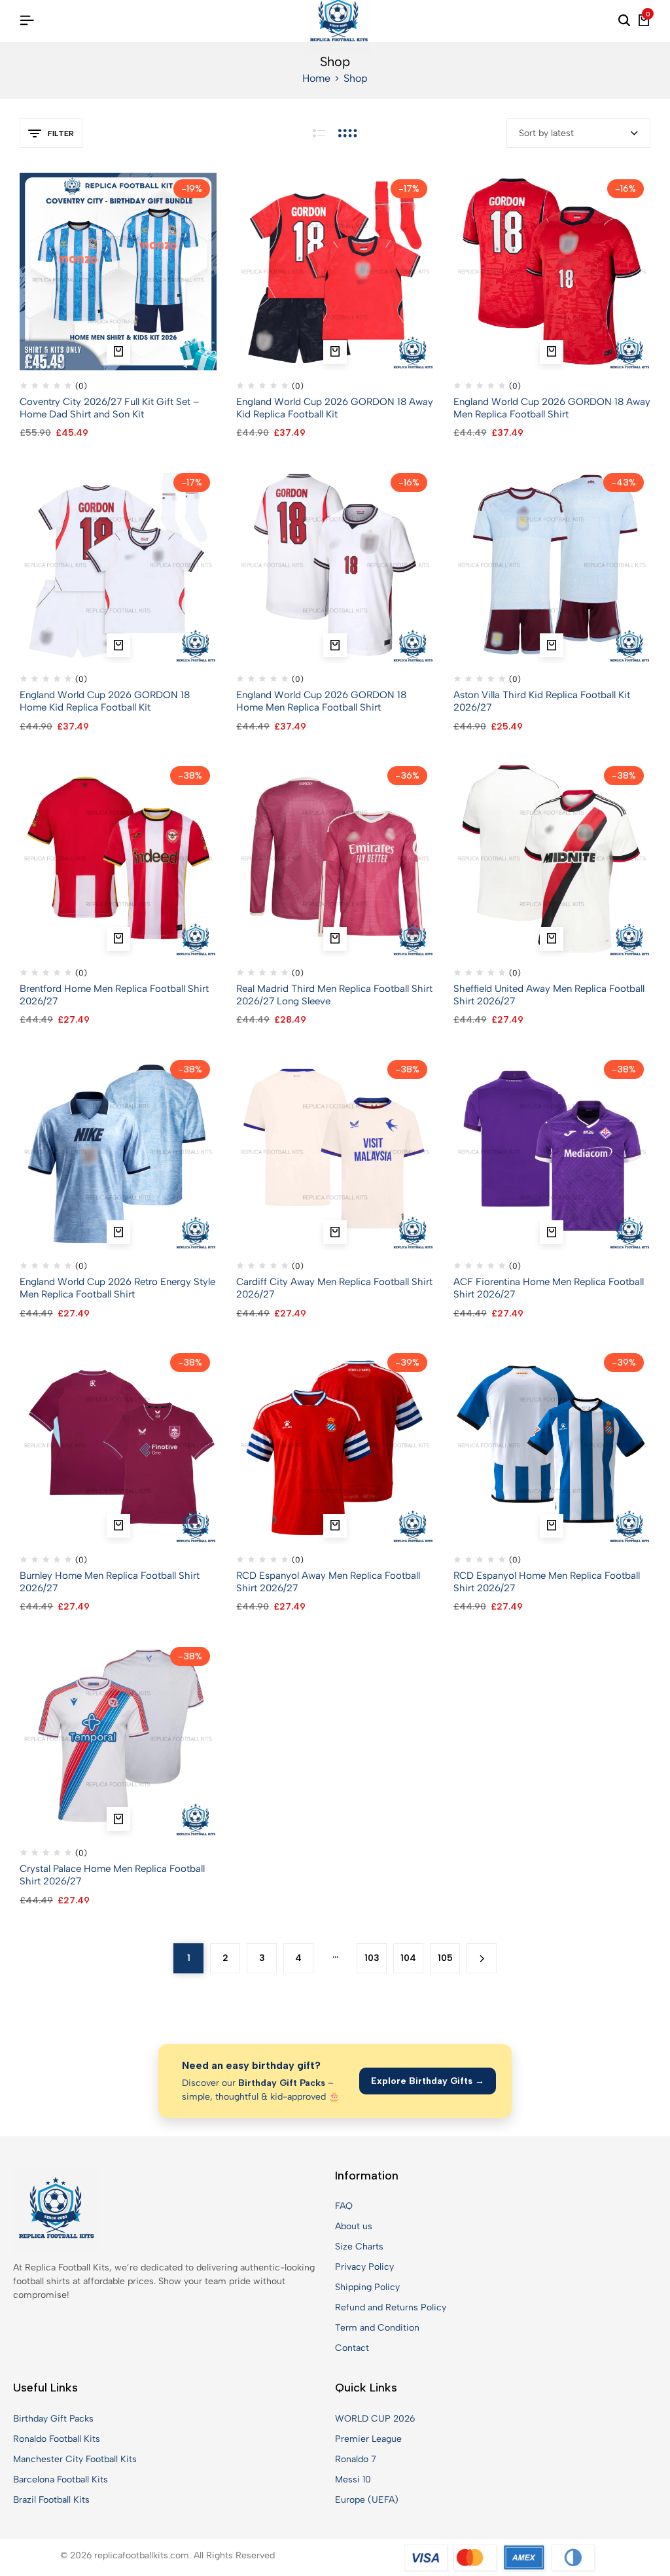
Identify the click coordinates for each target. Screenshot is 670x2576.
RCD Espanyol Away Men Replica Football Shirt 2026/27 (328, 1582)
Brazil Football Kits (51, 2500)
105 (445, 1958)
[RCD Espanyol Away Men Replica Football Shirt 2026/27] (335, 1445)
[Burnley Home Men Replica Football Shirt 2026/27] (118, 1445)
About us (354, 2226)
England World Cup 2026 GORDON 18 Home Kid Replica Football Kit (105, 701)
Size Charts (359, 2247)
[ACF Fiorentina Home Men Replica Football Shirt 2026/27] (552, 1151)
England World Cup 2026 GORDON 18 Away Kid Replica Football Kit (335, 408)
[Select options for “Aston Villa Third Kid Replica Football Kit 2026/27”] (552, 645)
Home (316, 78)
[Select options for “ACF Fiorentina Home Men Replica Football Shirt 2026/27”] (552, 1232)
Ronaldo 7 (356, 2459)
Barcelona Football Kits (61, 2479)
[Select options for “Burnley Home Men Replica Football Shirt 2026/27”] (118, 1526)
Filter (61, 133)
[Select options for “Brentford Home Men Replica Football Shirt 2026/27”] (118, 939)
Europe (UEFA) (367, 2500)
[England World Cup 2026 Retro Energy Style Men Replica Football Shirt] (118, 1151)
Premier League (368, 2439)
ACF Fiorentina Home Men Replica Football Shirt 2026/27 (549, 1288)
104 (408, 1958)
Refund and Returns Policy (391, 2307)
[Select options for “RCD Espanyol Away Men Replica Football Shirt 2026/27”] (335, 1526)
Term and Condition (377, 2328)
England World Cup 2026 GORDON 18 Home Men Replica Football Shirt (321, 701)
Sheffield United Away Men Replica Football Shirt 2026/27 (549, 995)
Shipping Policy (367, 2287)
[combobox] (578, 133)
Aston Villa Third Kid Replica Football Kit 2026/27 (542, 701)
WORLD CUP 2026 (375, 2419)
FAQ (344, 2206)
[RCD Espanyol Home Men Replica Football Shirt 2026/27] (552, 1445)
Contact (352, 2348)
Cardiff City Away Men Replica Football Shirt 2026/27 (334, 1288)
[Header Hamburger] (27, 21)
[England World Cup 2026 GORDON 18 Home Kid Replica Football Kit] (118, 564)
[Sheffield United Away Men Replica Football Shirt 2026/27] (552, 858)
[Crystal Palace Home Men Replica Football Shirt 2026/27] (118, 1738)
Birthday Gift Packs (53, 2419)
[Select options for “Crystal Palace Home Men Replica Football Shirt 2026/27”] (118, 1819)
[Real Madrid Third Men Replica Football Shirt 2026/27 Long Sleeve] (335, 858)
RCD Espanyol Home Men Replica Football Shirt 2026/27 (547, 1582)
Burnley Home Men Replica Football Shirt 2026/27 (110, 1582)
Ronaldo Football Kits (57, 2439)
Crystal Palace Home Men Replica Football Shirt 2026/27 (112, 1875)
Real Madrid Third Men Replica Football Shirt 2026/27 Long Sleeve (334, 995)
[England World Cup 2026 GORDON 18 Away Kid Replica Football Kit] (335, 271)
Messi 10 (353, 2479)
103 (372, 1958)
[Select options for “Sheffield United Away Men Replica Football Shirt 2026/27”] (552, 939)
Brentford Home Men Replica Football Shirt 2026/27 (114, 995)
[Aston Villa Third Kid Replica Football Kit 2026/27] (552, 564)
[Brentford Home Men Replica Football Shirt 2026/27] (118, 858)
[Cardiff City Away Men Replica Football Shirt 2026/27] (335, 1151)
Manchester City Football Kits (75, 2459)
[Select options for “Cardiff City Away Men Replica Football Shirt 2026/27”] (335, 1232)
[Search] (624, 21)
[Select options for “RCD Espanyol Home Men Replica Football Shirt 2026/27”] (552, 1526)
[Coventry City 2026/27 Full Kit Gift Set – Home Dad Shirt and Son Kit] (118, 271)
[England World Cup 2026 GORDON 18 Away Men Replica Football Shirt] (552, 271)
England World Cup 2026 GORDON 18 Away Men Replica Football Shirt (552, 408)
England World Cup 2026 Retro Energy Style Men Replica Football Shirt (117, 1288)
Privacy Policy (364, 2267)
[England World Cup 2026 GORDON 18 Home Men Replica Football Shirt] (335, 564)
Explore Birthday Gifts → (428, 2081)
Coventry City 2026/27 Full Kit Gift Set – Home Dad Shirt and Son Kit (110, 408)
